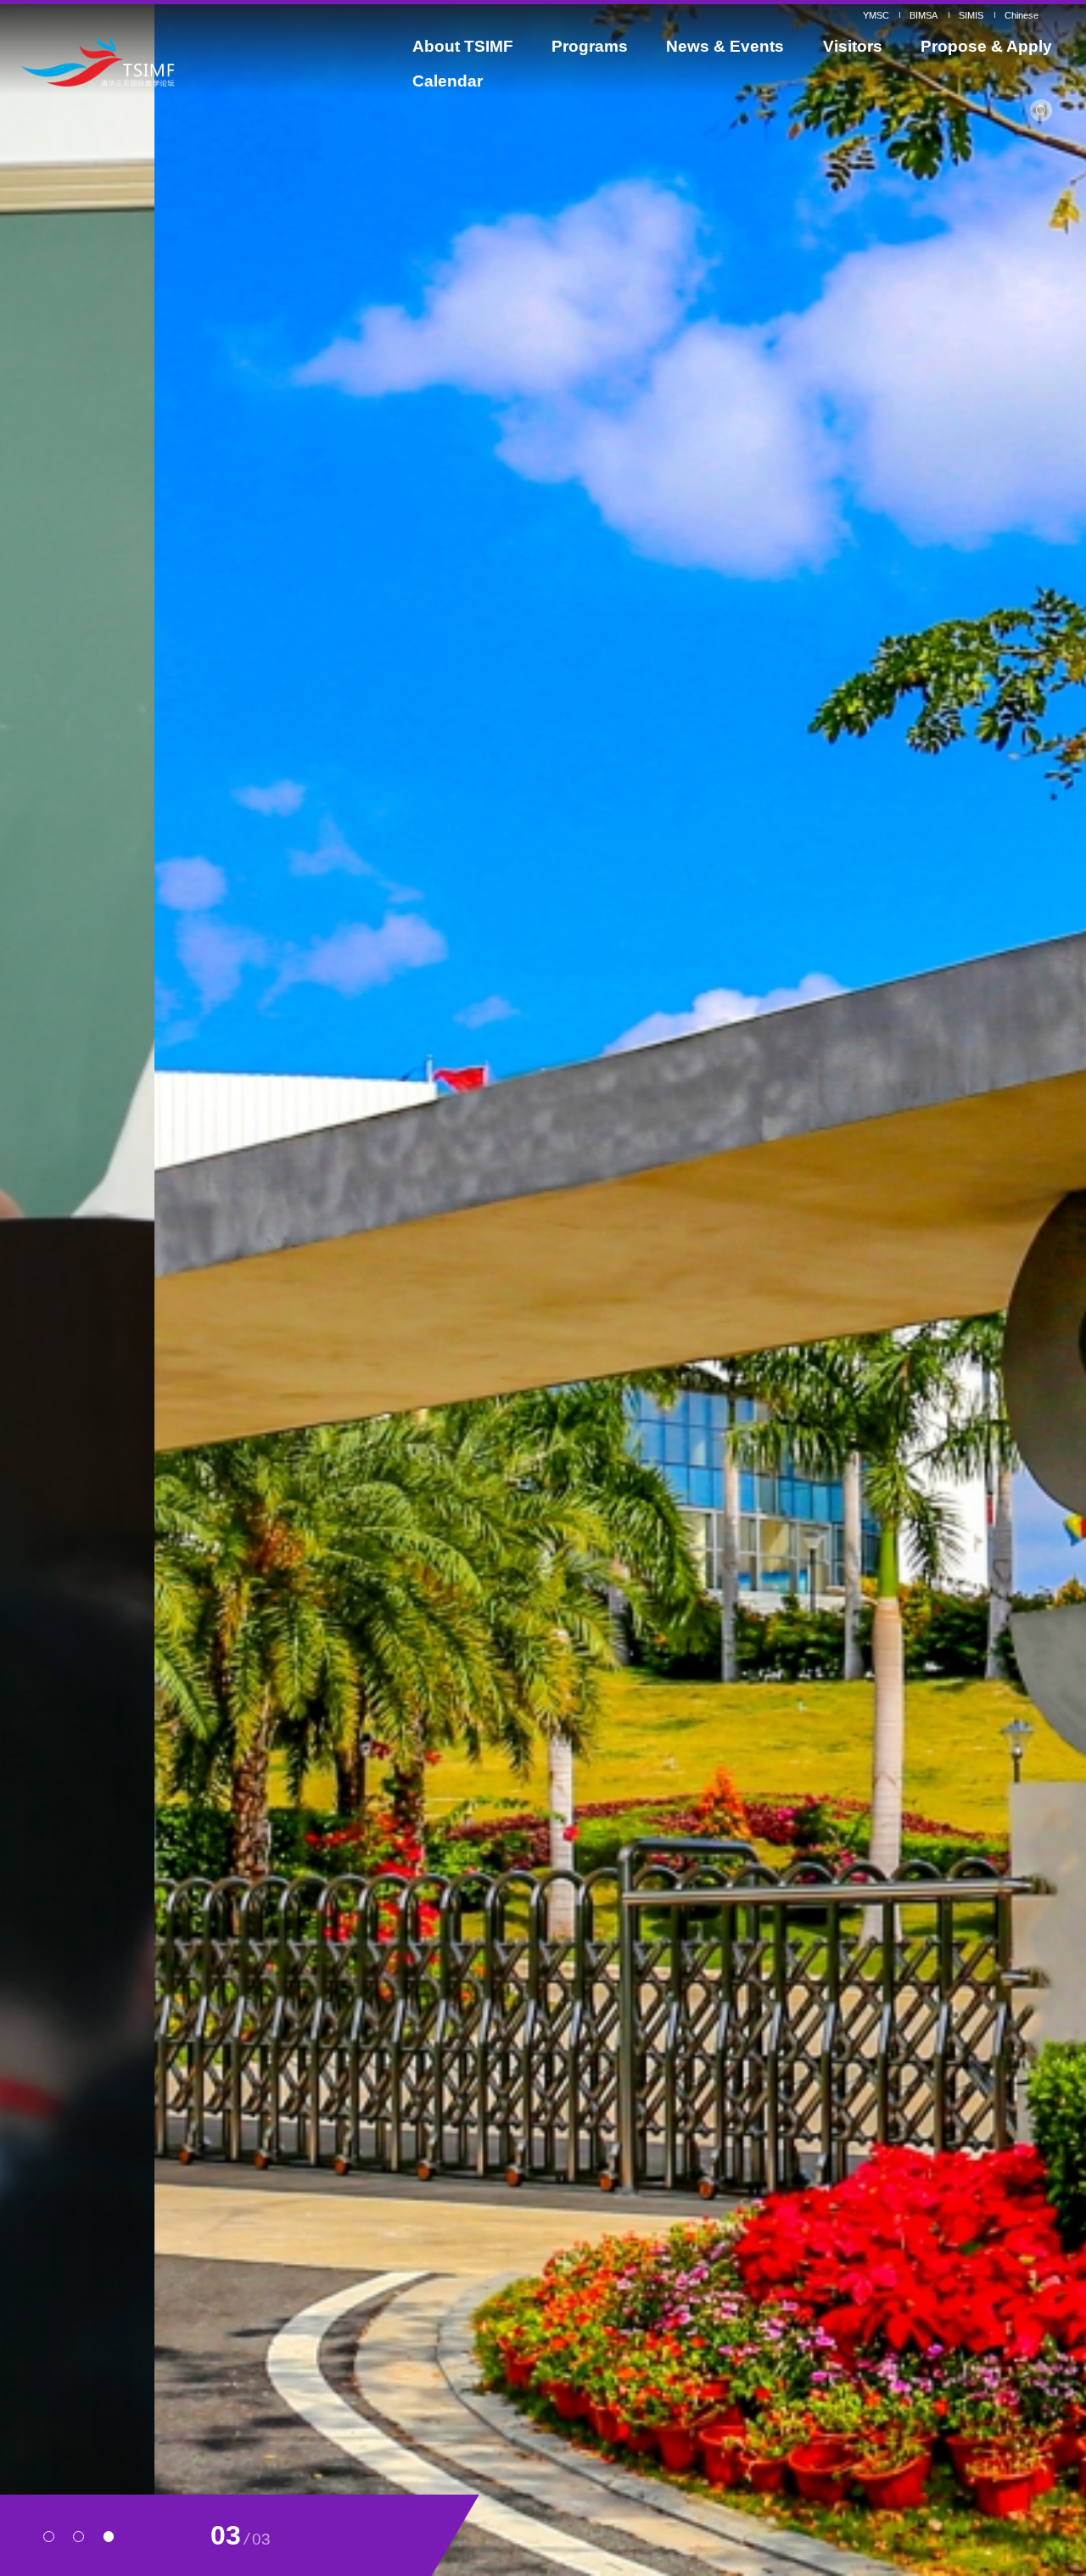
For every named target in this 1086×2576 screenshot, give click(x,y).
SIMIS (971, 15)
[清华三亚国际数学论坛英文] (154, 61)
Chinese (1022, 15)
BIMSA (924, 15)
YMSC (876, 15)
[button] (49, 2537)
